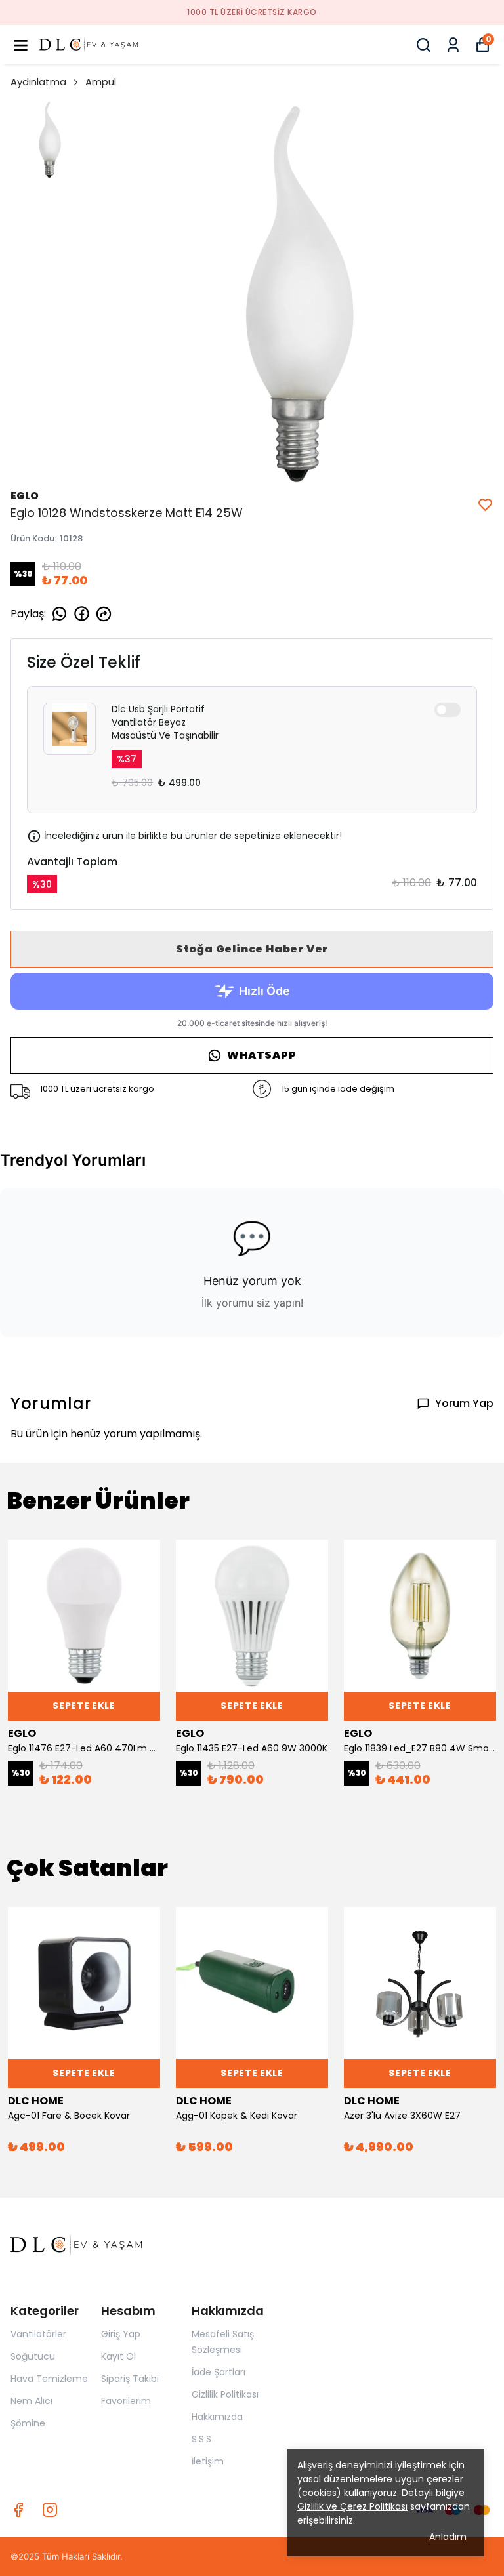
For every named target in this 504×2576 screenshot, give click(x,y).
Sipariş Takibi (130, 2379)
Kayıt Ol (118, 2356)
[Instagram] (50, 2510)
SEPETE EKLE (84, 1706)
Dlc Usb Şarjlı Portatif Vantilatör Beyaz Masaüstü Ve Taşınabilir (165, 722)
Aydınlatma (38, 82)
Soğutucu (33, 2356)
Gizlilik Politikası (225, 2394)
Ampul (101, 82)
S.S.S (201, 2439)
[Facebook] (18, 2510)
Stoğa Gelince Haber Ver (252, 949)
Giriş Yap (121, 2334)
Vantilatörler (38, 2334)
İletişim (208, 2461)
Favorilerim (126, 2401)
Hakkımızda (217, 2417)
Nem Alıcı (31, 2401)
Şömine (28, 2423)
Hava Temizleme (49, 2379)
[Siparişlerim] (453, 45)
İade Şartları (219, 2372)
